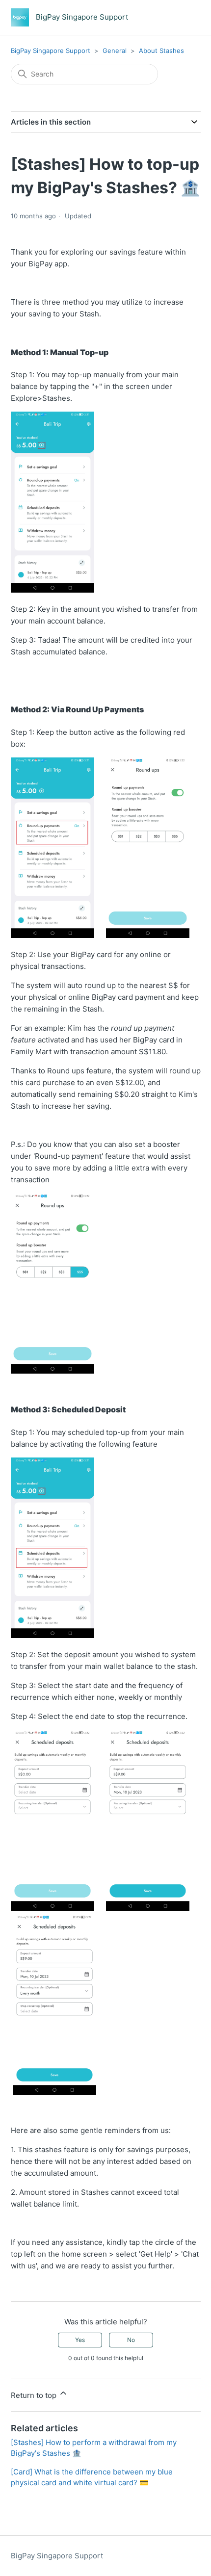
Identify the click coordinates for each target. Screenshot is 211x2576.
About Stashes (161, 51)
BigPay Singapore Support (51, 51)
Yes (80, 2340)
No (131, 2340)
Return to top (35, 2395)
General (115, 51)
